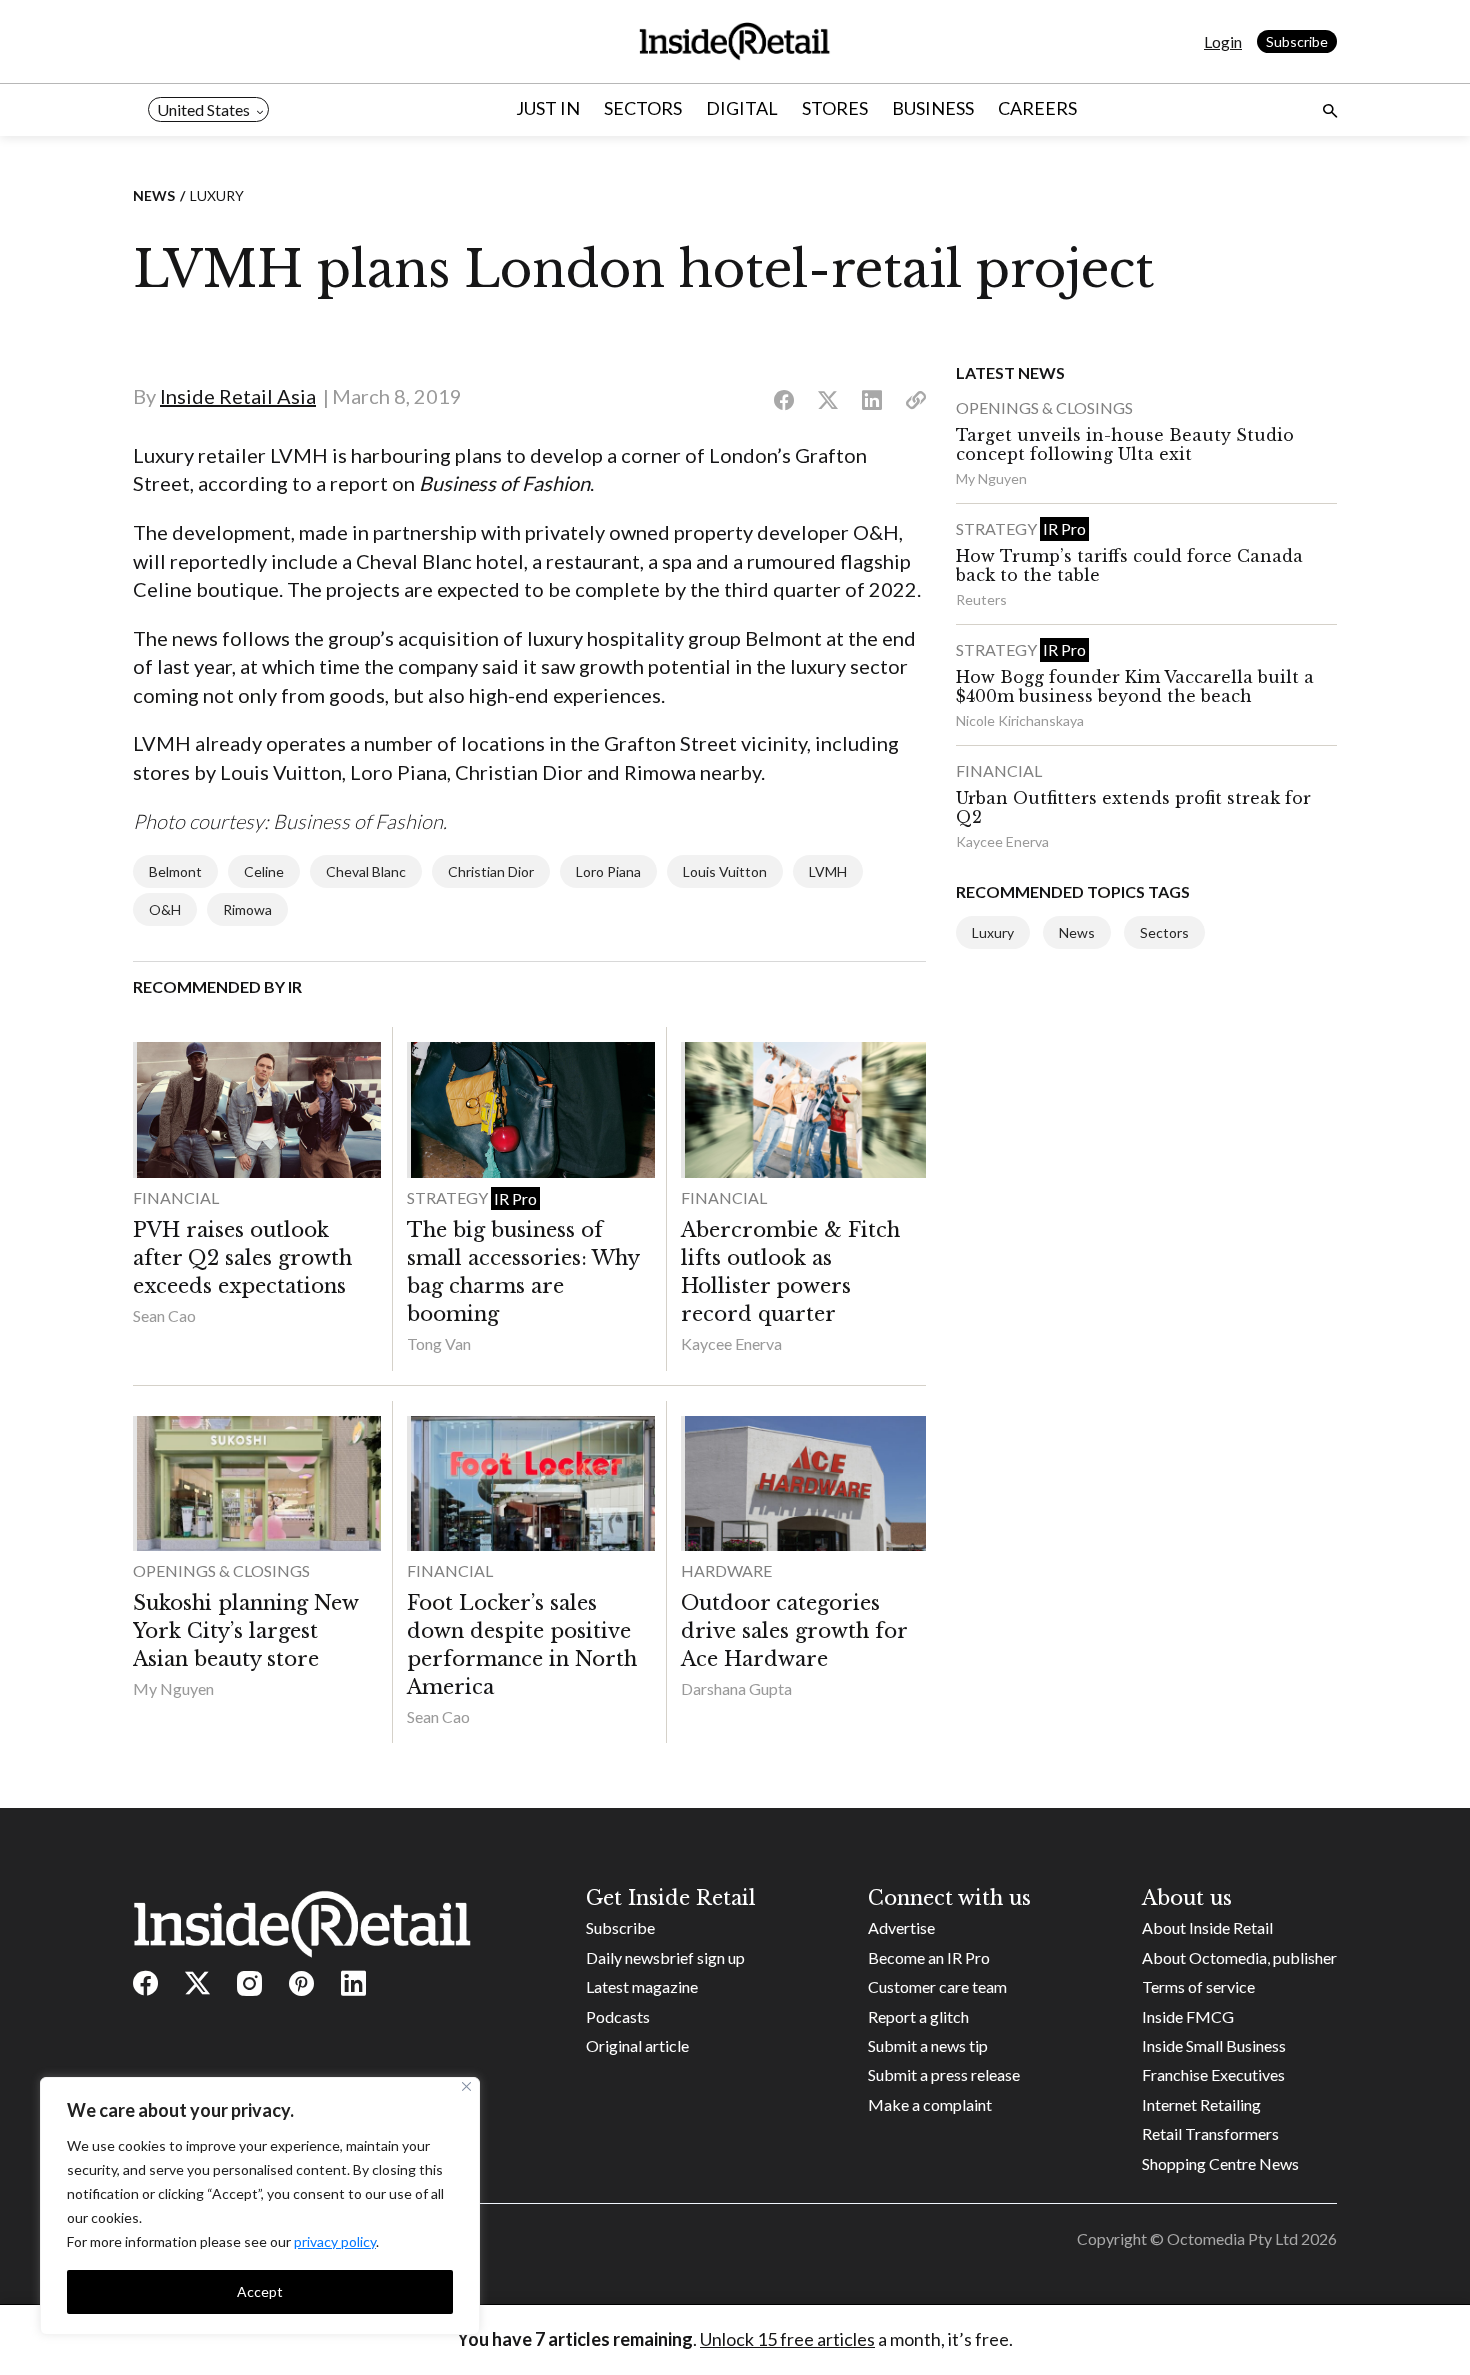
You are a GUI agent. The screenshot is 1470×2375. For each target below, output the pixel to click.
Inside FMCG (1188, 2016)
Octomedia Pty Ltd (1232, 2238)
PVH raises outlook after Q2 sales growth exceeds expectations (242, 1258)
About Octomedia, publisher (1239, 1957)
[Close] (466, 2086)
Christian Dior (491, 871)
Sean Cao (164, 1315)
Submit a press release (944, 2074)
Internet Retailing (1201, 2104)
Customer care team (937, 1986)
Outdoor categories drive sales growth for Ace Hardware (794, 1631)
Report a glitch (918, 2016)
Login (1223, 41)
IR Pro (515, 1198)
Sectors (643, 108)
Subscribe (1297, 41)
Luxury (217, 195)
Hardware (726, 1570)
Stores (835, 108)
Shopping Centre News (1220, 2163)
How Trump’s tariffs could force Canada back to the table (1129, 565)
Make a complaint (930, 2104)
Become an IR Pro (929, 1957)
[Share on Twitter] (828, 401)
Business (933, 108)
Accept (260, 2291)
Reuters (981, 599)
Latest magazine (642, 1986)
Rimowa (247, 909)
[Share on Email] (916, 401)
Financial (176, 1197)
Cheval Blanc (366, 871)
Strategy (449, 1197)
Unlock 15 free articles (787, 2339)
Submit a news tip (928, 2045)
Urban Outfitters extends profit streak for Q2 (1133, 807)
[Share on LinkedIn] (872, 401)
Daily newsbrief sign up (665, 1957)
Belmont (175, 871)
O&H (165, 909)
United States (203, 109)
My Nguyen (173, 1688)
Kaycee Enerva (731, 1343)
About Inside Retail (1207, 1927)
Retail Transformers (1210, 2133)
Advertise (901, 1927)
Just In (548, 108)
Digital (742, 108)
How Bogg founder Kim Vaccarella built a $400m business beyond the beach (1135, 686)
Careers (1037, 108)
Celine (264, 871)
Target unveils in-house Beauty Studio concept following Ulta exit (1125, 444)
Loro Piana (608, 871)
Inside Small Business (1214, 2045)
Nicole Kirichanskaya (1020, 720)
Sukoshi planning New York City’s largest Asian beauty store (245, 1631)
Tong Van (439, 1343)
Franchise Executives (1213, 2074)
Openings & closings (221, 1570)
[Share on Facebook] (784, 401)
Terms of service (1198, 1986)
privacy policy (335, 2241)
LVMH (828, 871)
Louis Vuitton (725, 871)
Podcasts (618, 2016)
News (154, 195)
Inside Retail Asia (238, 396)
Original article (637, 2045)
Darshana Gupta (736, 1688)
